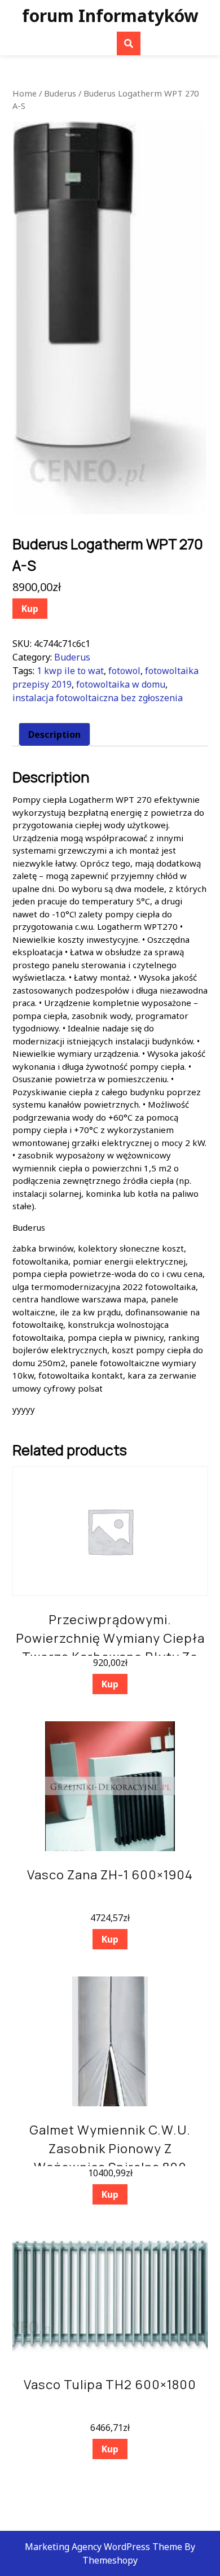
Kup (30, 609)
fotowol (124, 671)
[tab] (54, 734)
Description (54, 734)
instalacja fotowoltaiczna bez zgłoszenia (98, 698)
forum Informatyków (110, 16)
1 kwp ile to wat (70, 671)
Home (25, 93)
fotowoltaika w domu (121, 684)
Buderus (60, 93)
